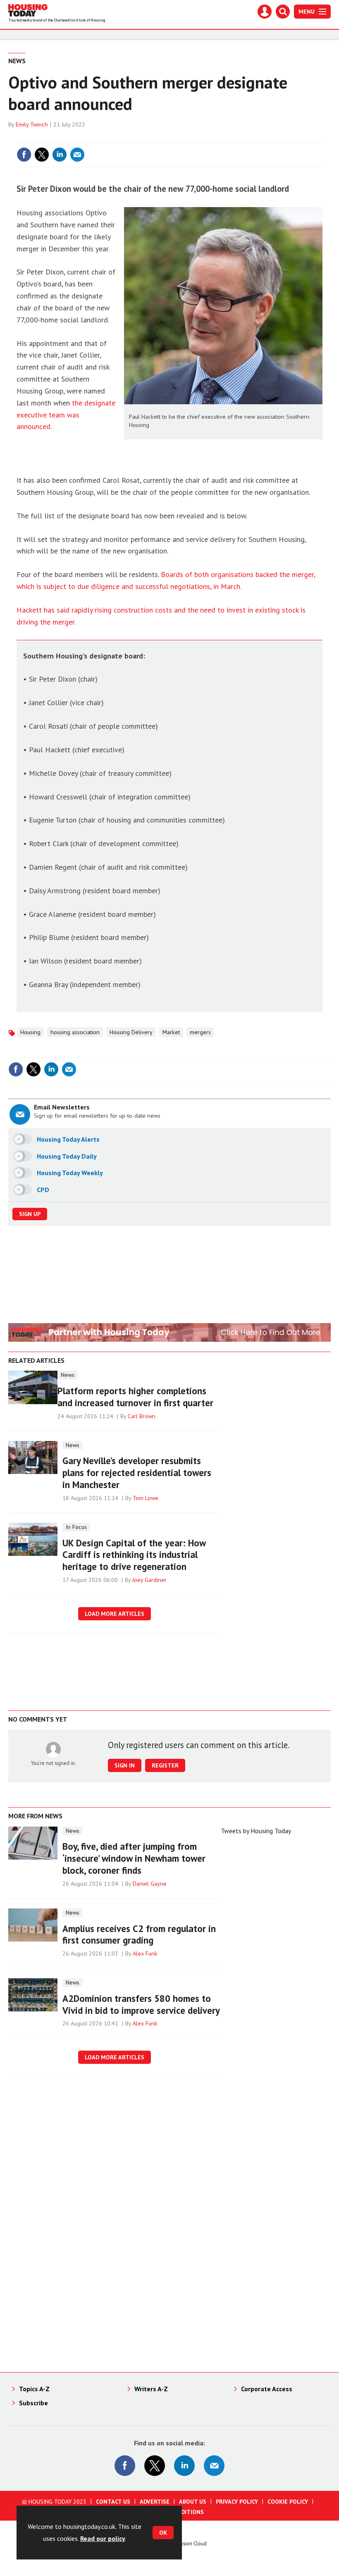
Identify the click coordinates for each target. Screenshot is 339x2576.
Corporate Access (267, 2389)
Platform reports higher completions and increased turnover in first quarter (135, 1397)
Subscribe (33, 2403)
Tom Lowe (146, 1498)
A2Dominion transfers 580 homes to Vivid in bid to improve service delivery (141, 2004)
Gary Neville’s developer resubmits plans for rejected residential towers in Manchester (137, 1473)
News (17, 61)
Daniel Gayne (150, 1884)
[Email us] (214, 2466)
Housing (30, 1032)
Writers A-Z (151, 2389)
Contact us (113, 2502)
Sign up (30, 1214)
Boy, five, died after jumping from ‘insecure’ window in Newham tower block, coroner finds (134, 1858)
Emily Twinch (32, 124)
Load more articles (115, 1614)
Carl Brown (142, 1416)
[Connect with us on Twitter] (155, 2466)
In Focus (76, 1527)
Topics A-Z (34, 2389)
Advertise (155, 2502)
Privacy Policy (237, 2502)
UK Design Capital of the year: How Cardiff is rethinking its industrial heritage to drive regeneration (134, 1555)
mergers (200, 1032)
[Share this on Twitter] (42, 155)
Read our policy (103, 2538)
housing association (75, 1032)
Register (165, 1765)
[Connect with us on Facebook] (125, 2466)
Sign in (217, 138)
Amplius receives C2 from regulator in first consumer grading (139, 1934)
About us (193, 2502)
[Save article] (315, 155)
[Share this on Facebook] (24, 155)
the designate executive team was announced (66, 415)
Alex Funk (145, 1953)
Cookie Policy (288, 2502)
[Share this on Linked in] (60, 155)
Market (171, 1032)
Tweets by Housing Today (256, 1831)
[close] (321, 138)
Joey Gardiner (149, 1580)
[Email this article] (77, 155)
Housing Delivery (131, 1032)
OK (163, 2533)
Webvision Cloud (188, 2543)
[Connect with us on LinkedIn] (184, 2466)
